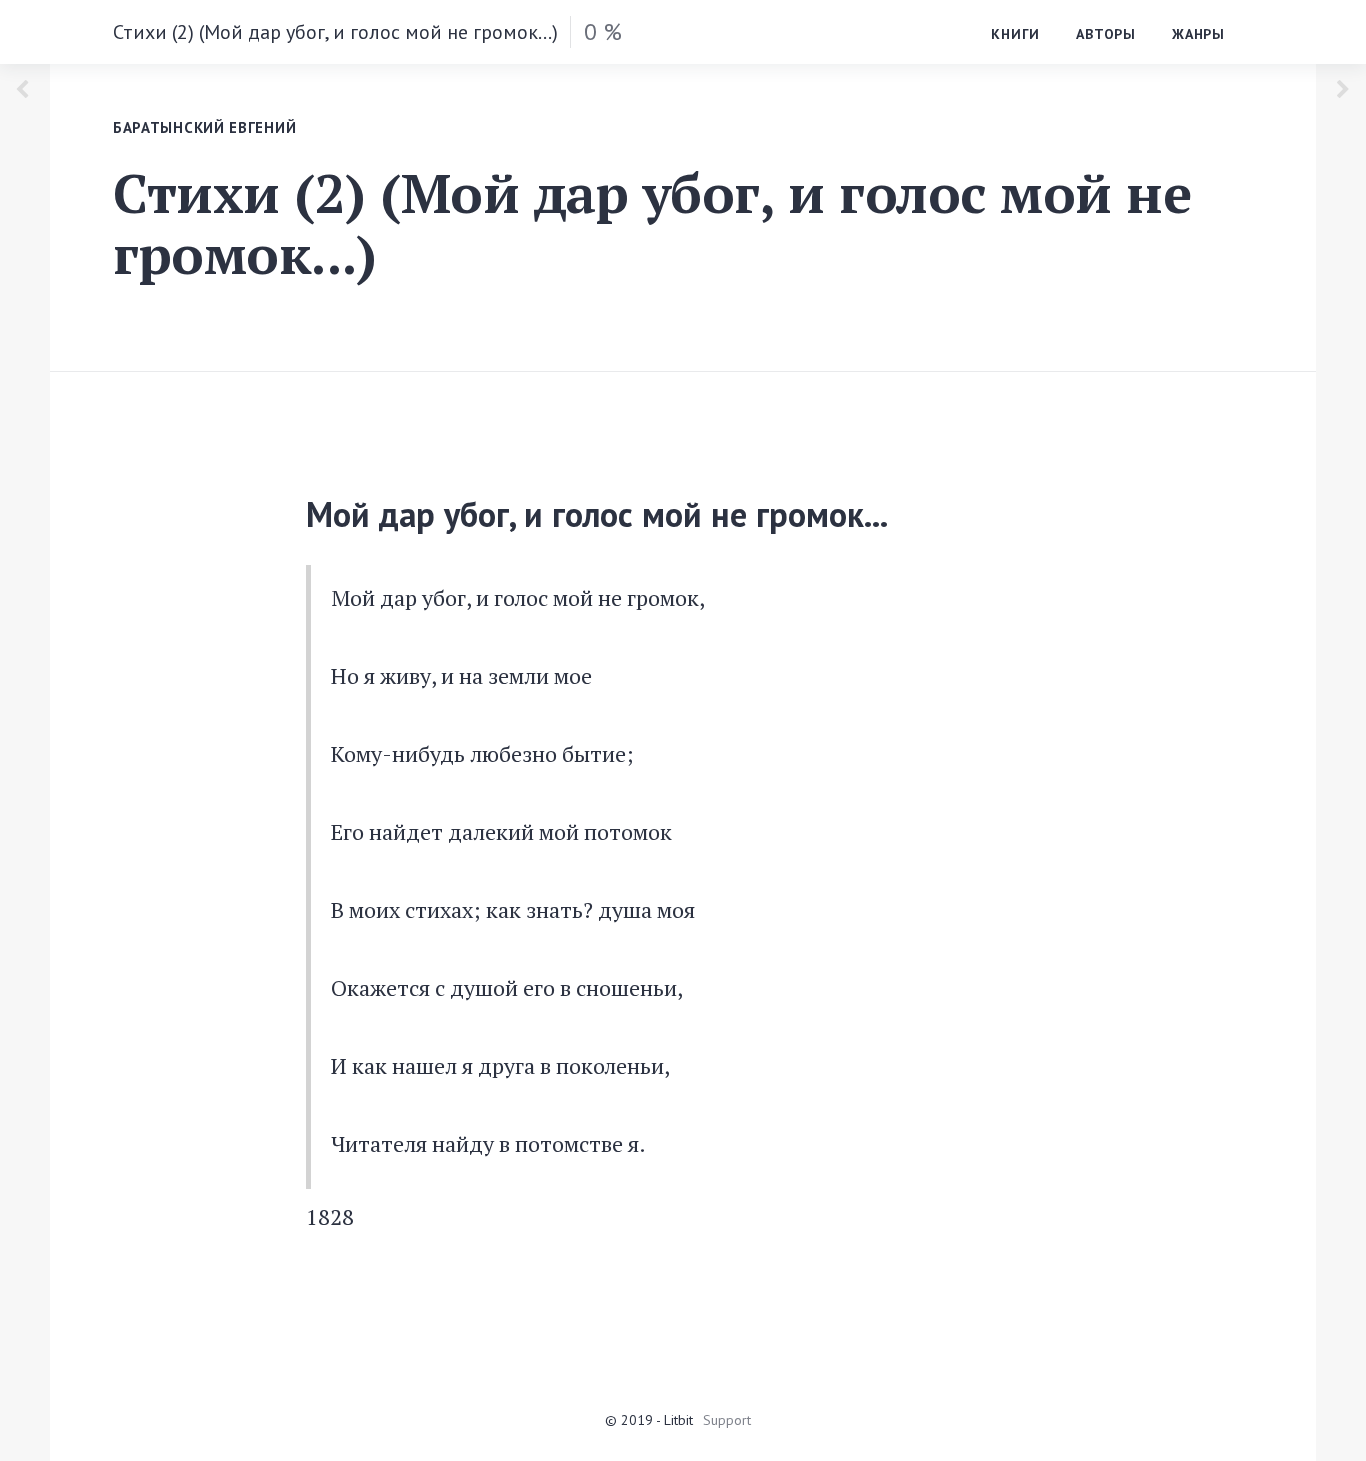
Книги (1015, 34)
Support (727, 1420)
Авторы (1106, 34)
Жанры (1198, 34)
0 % (603, 31)
